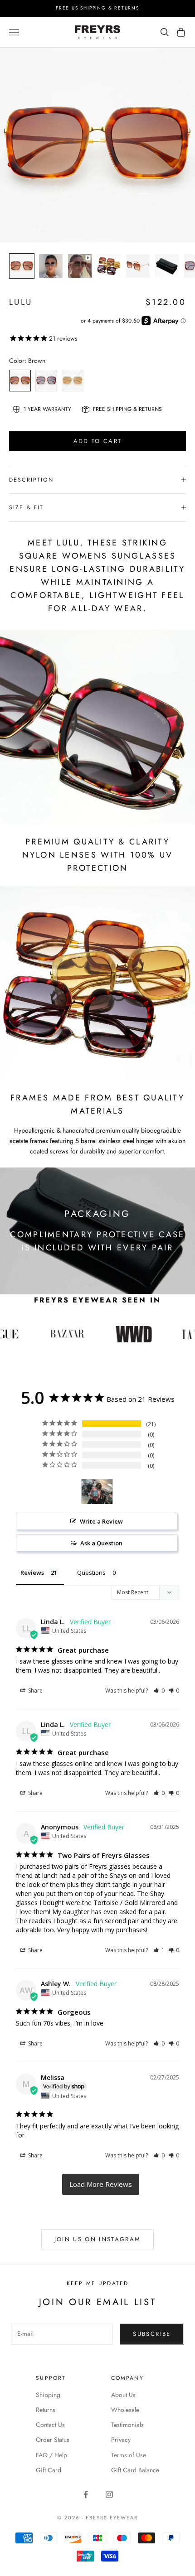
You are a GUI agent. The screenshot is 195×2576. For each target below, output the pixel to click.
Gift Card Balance (135, 2470)
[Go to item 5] (138, 266)
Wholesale (125, 2410)
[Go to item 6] (167, 266)
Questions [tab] (91, 1573)
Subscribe (152, 2334)
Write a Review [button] (101, 1521)
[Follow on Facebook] (86, 2494)
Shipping (48, 2395)
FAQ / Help (51, 2455)
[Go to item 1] (22, 266)
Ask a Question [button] (101, 1543)
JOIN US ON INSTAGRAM (98, 2239)
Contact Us (50, 2425)
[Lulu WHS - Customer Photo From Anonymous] (97, 1492)
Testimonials (127, 2425)
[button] (159, 1691)
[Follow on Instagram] (109, 2494)
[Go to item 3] (80, 266)
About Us (123, 2395)
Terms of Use (129, 2455)
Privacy (121, 2440)
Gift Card (49, 2470)
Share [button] (35, 1691)
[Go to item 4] (109, 266)
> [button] (101, 2184)
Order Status (53, 2440)
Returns (46, 2410)
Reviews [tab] (32, 1573)
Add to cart (98, 441)
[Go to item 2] (51, 266)
